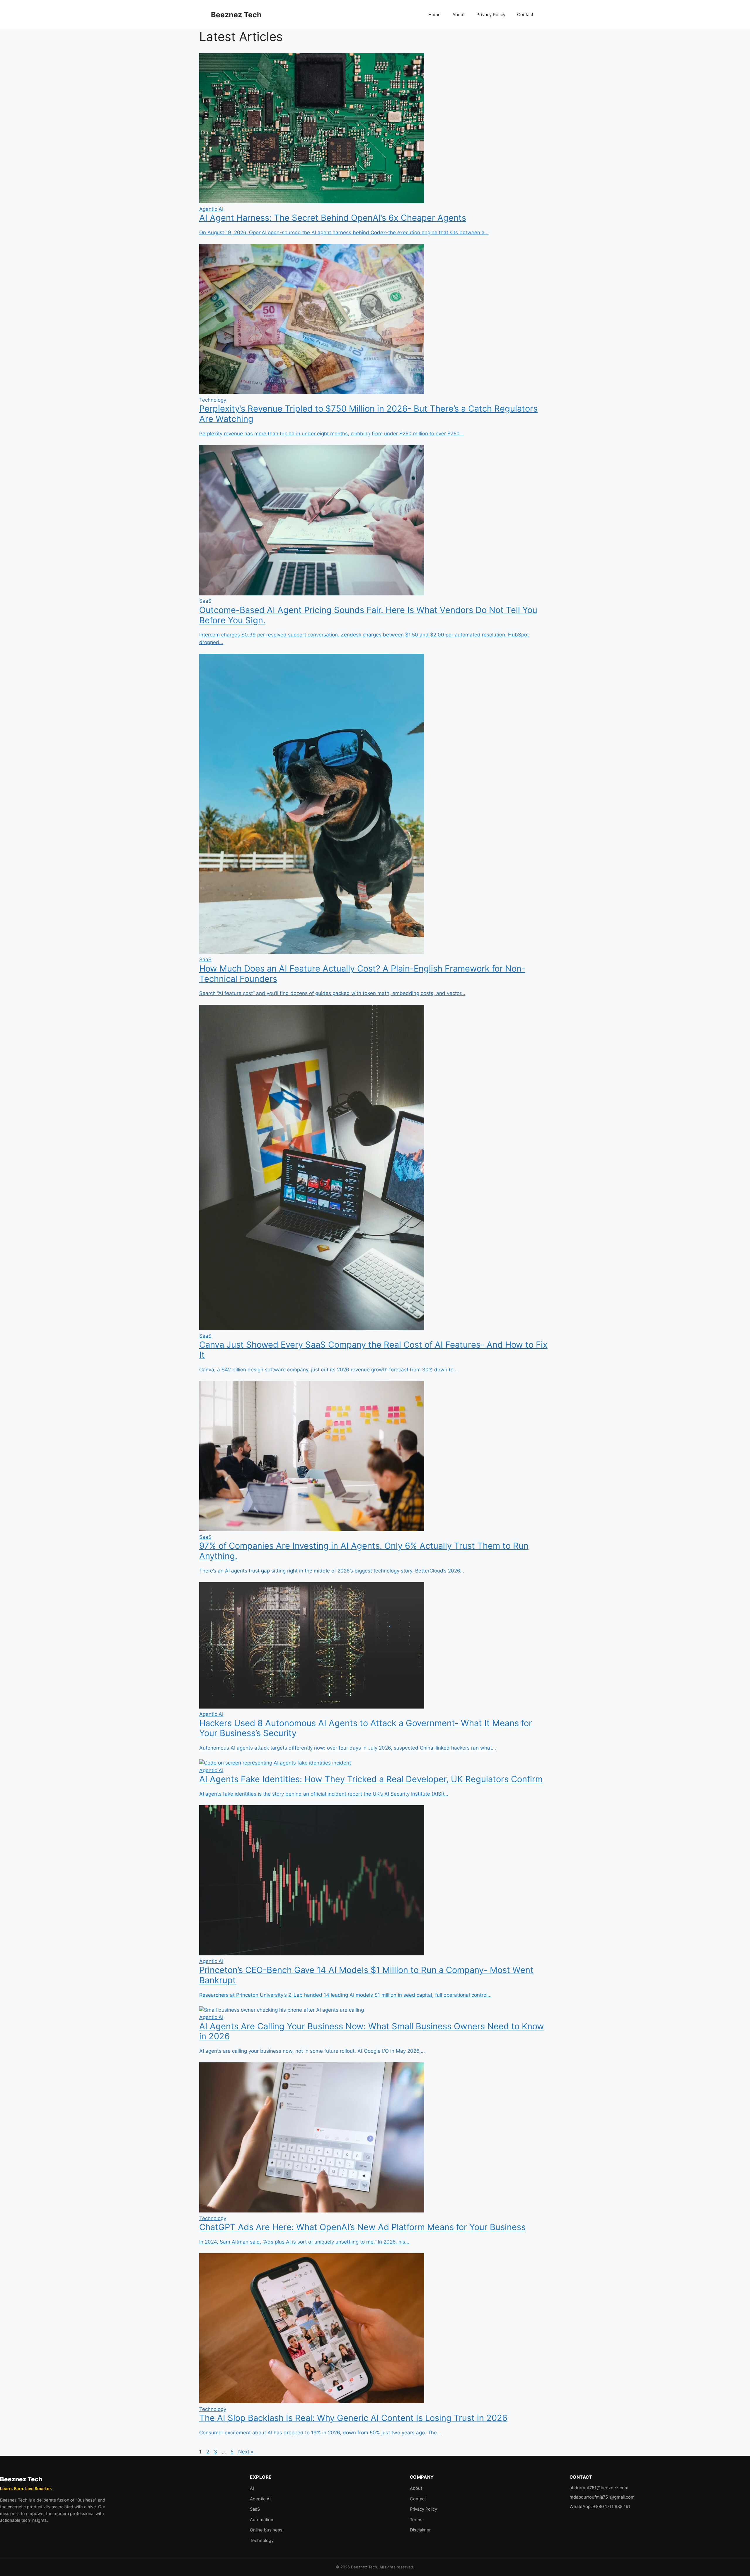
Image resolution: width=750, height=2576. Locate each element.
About (458, 15)
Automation (262, 2520)
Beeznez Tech (236, 15)
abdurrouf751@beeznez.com (599, 2488)
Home (434, 15)
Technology (262, 2541)
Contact (525, 15)
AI (252, 2488)
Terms (416, 2520)
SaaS (255, 2509)
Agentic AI (260, 2499)
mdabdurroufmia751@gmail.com (602, 2497)
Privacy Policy (491, 15)
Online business (266, 2530)
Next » (246, 2452)
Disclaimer (420, 2530)
